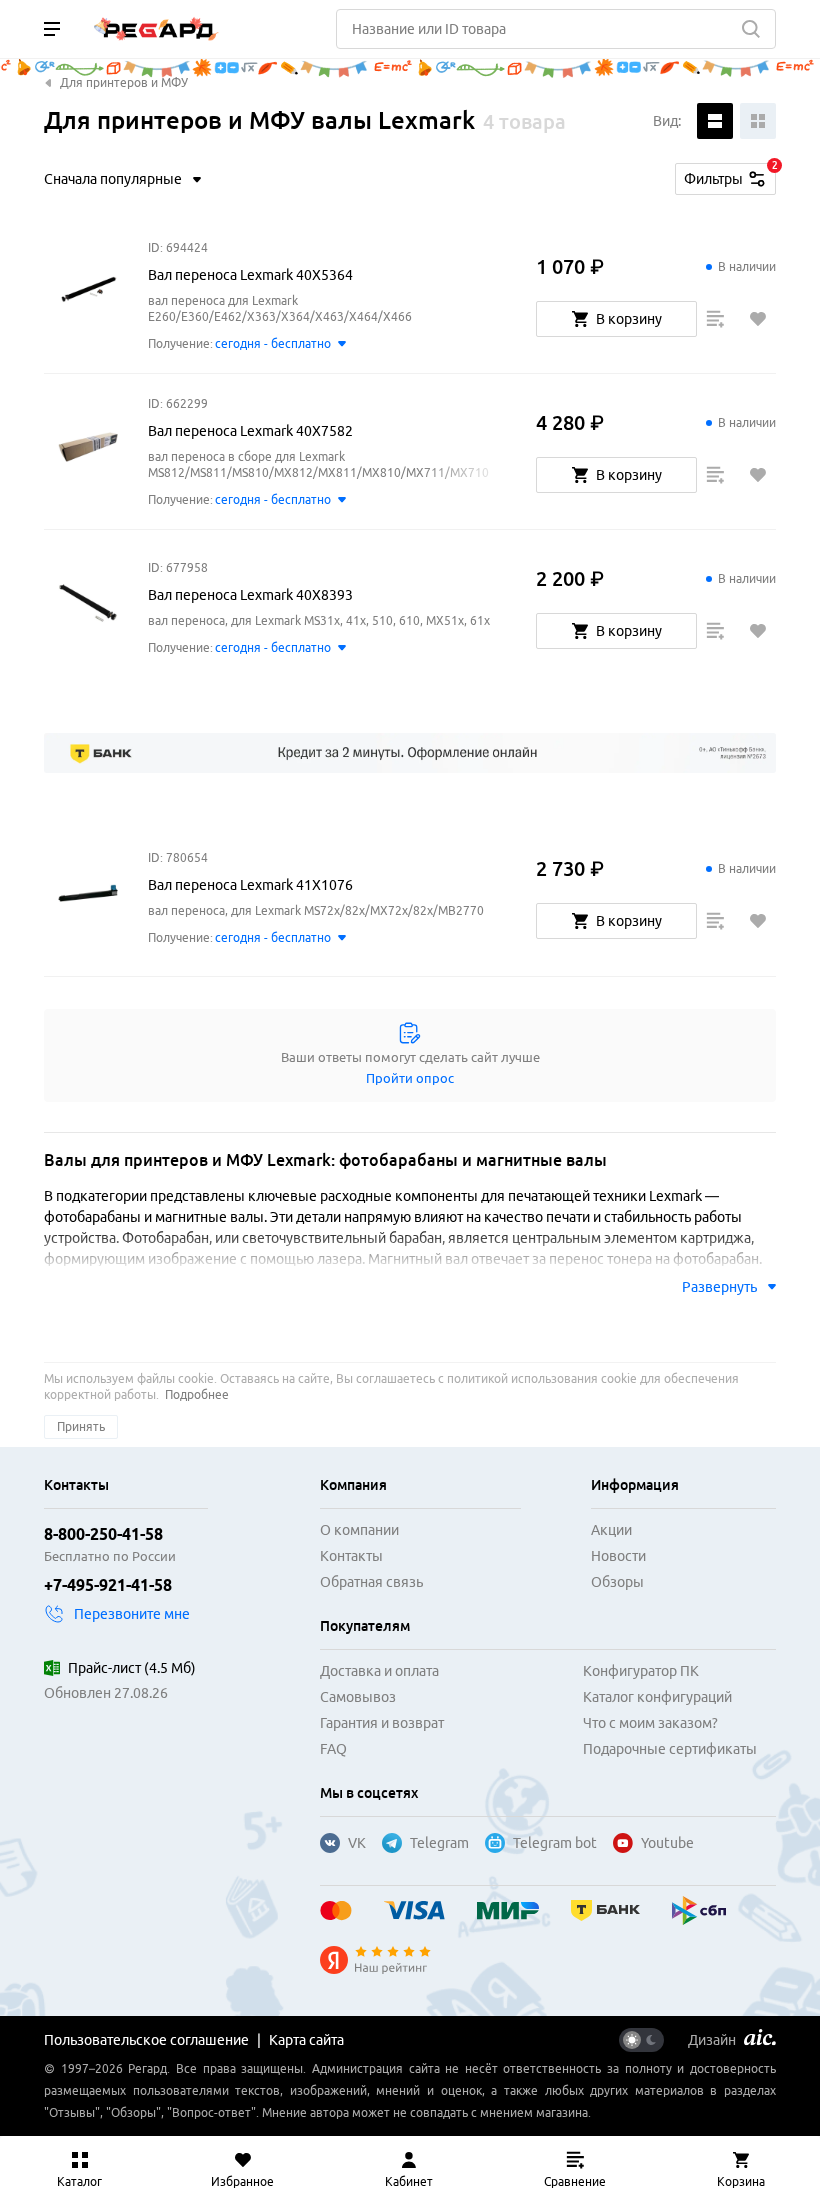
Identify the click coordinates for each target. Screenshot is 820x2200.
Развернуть (719, 1287)
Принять (81, 1426)
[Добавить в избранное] (758, 319)
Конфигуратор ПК (641, 1671)
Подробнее (197, 1394)
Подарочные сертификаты (670, 1749)
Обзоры (617, 1582)
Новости (618, 1556)
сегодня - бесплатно (273, 343)
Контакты (351, 1556)
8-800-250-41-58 (103, 1534)
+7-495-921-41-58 (108, 1585)
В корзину (629, 319)
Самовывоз (358, 1697)
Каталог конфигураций (657, 1697)
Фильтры (730, 175)
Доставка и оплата (379, 1671)
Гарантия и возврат (382, 1723)
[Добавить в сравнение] (715, 319)
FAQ (333, 1749)
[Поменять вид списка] (715, 121)
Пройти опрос (410, 1078)
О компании (359, 1530)
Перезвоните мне (132, 1614)
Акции (611, 1530)
